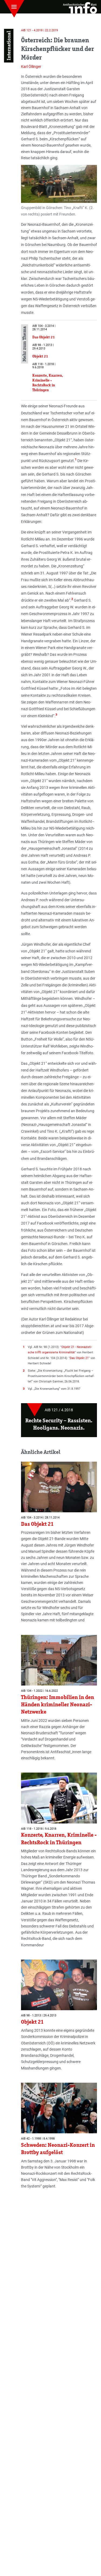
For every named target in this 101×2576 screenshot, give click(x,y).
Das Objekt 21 (79, 1358)
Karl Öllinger (31, 67)
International (9, 46)
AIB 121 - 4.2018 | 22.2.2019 (39, 30)
